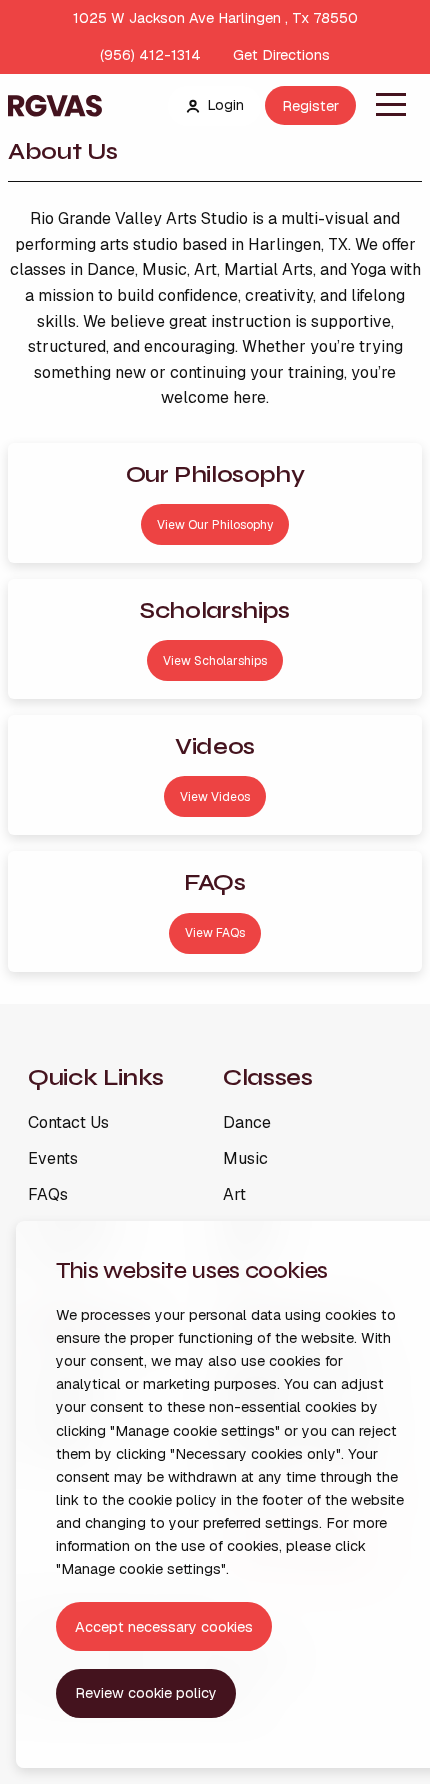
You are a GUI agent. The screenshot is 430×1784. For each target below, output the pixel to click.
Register (310, 106)
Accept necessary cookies (164, 1627)
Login (225, 105)
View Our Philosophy (215, 525)
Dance (247, 1123)
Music (245, 1159)
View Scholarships (215, 661)
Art (234, 1195)
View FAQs (215, 933)
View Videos (215, 797)
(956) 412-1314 (150, 55)
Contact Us (68, 1123)
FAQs (48, 1195)
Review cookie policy (146, 1693)
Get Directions (281, 55)
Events (53, 1159)
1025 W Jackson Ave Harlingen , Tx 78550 (215, 18)
